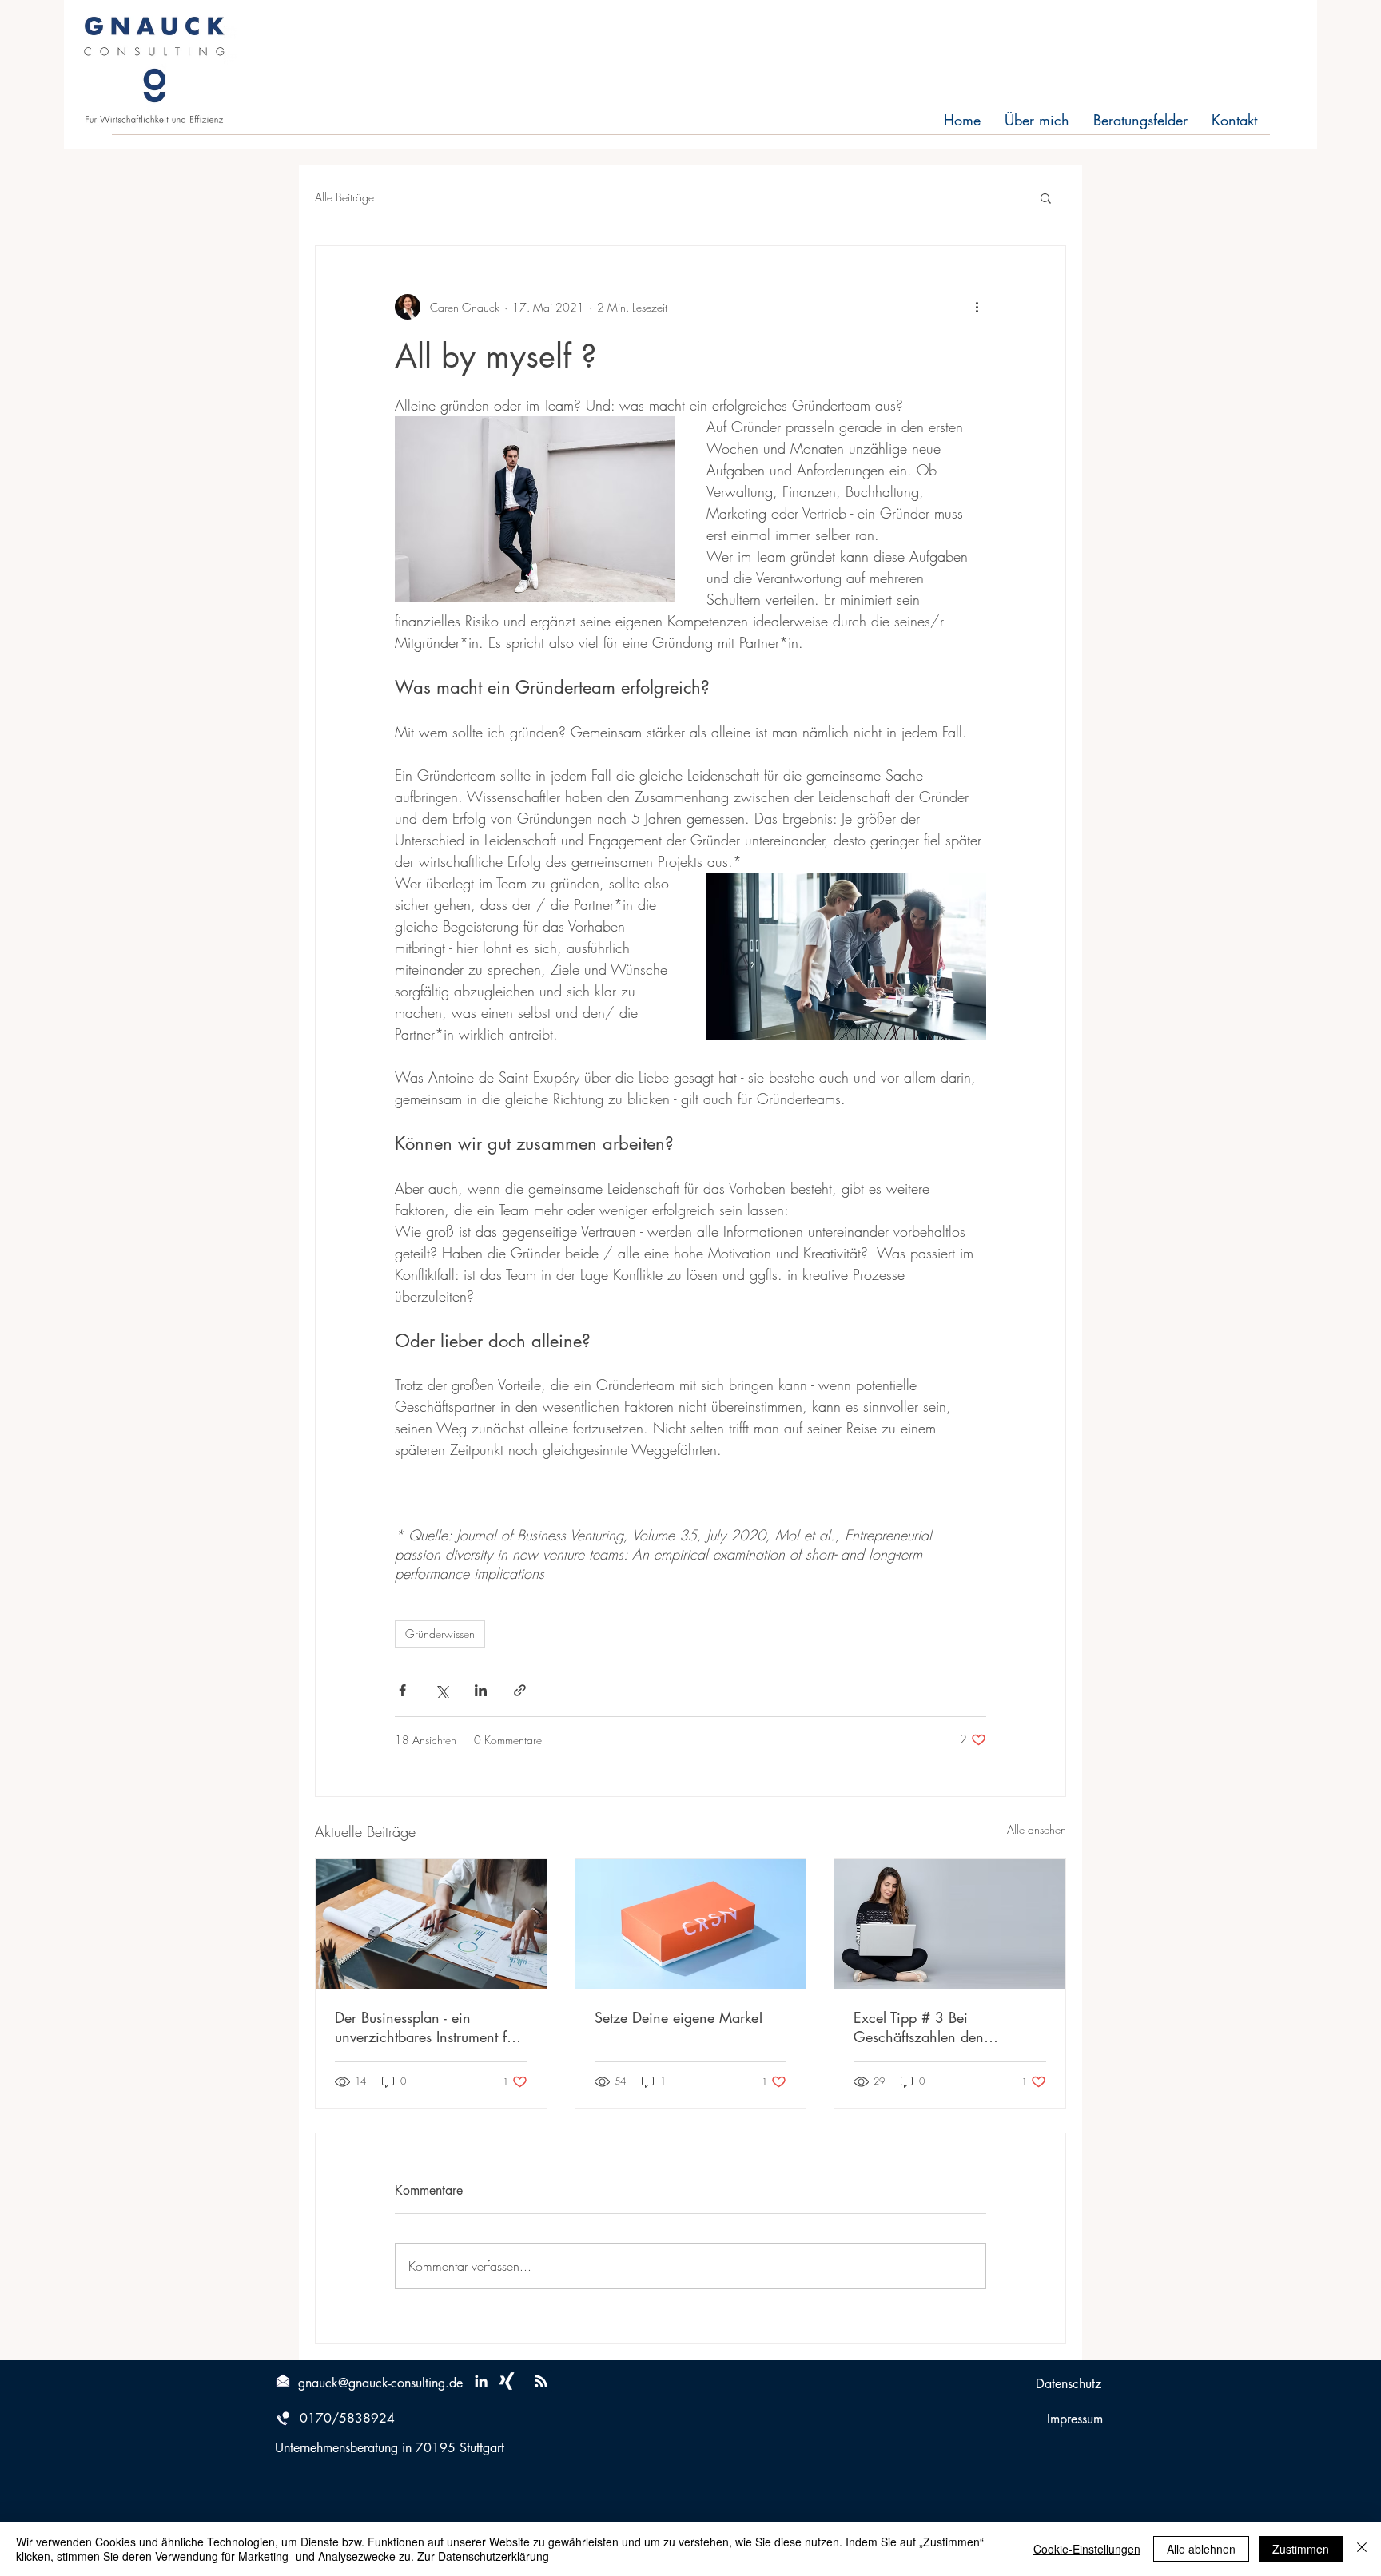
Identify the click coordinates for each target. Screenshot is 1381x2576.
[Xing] (507, 2381)
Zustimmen (1301, 2549)
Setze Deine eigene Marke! (679, 2017)
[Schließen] (1362, 2549)
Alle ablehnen (1201, 2549)
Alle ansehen (1037, 1829)
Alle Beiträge (344, 197)
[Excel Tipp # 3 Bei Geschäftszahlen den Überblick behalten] (950, 1924)
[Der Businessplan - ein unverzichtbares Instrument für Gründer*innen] (431, 1924)
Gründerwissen (440, 1634)
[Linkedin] (481, 2381)
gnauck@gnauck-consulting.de (380, 2383)
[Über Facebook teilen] (402, 1690)
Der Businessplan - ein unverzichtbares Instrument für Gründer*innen (427, 2027)
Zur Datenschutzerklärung (483, 2556)
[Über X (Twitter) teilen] (442, 1690)
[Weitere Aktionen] (977, 307)
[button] (1046, 197)
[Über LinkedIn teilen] (481, 1690)
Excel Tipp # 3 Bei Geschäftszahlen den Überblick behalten (919, 2027)
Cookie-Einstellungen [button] (1087, 2549)
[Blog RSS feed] (541, 2382)
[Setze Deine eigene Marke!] (691, 1924)
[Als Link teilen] (520, 1690)
